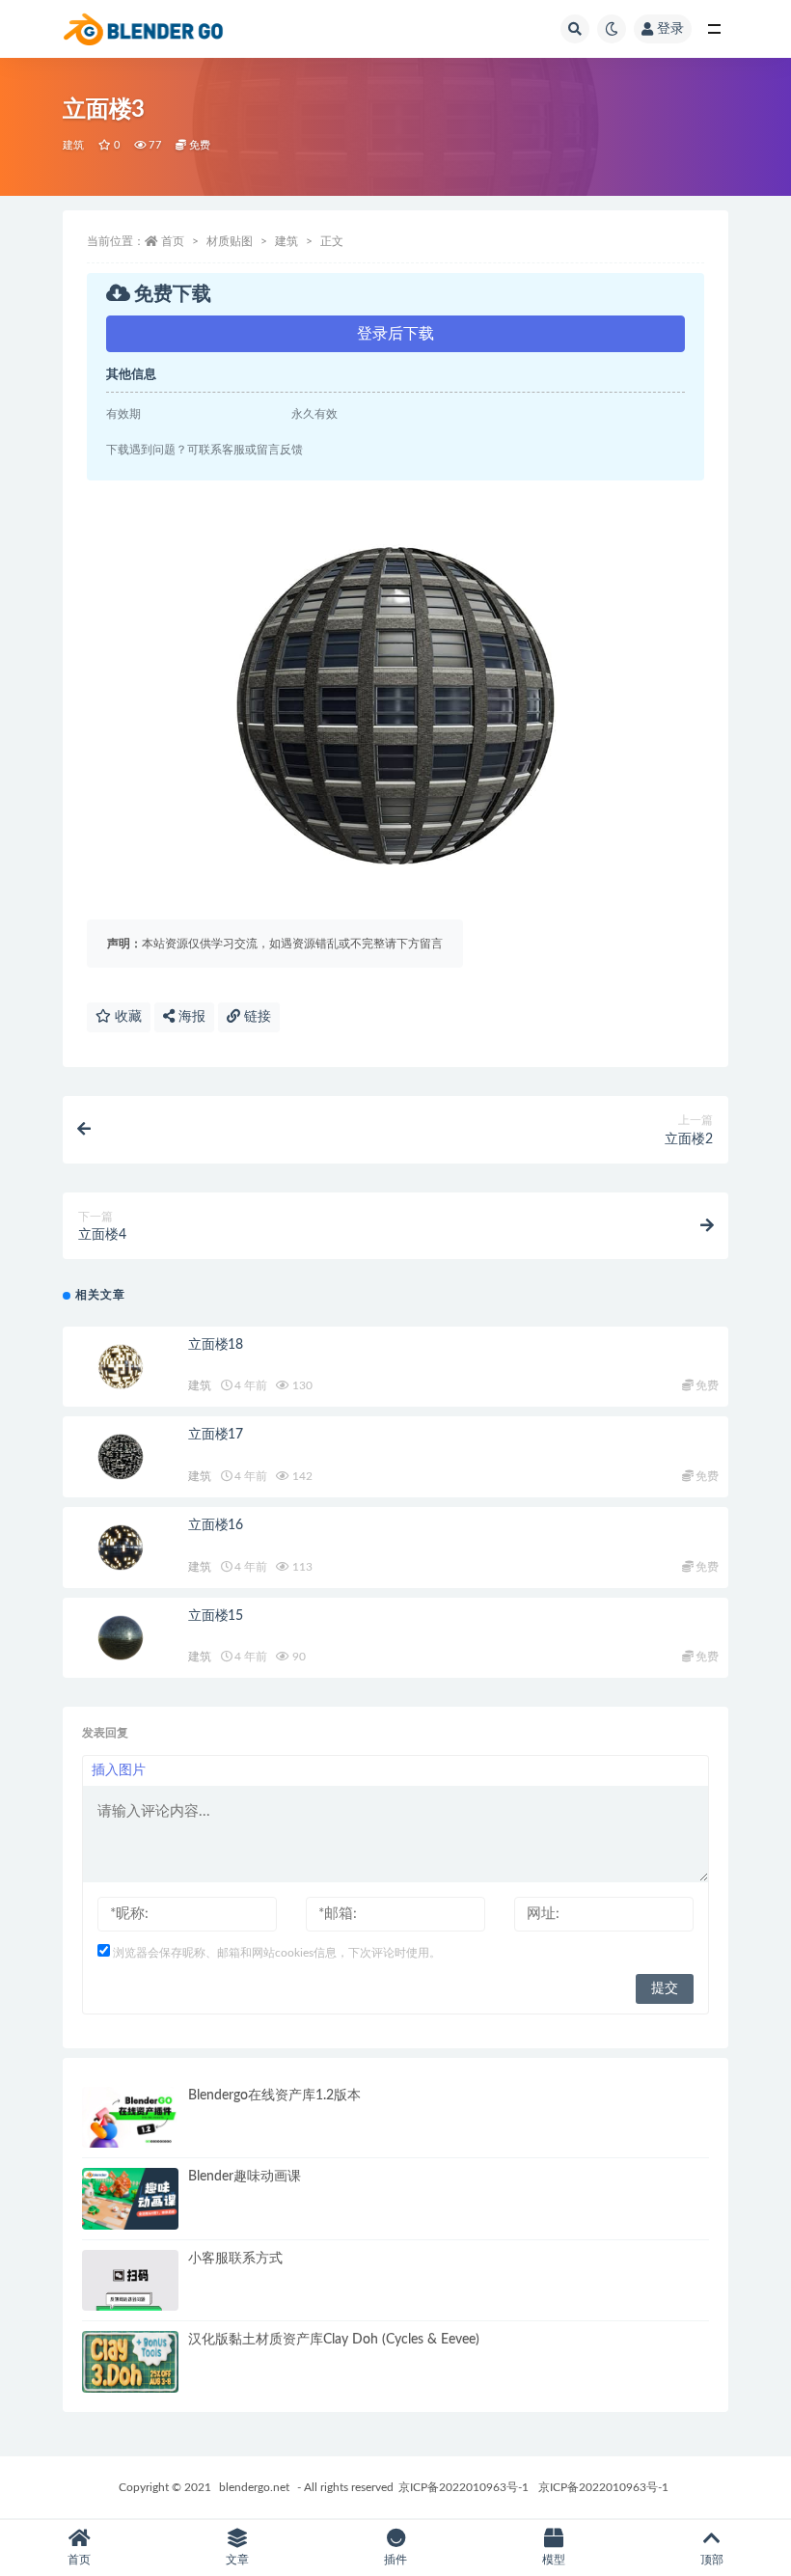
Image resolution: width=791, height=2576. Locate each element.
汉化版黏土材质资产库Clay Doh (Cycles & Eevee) (334, 2340)
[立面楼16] (121, 1548)
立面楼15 (216, 1616)
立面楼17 (216, 1435)
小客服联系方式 (235, 2259)
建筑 (73, 145)
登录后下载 (395, 334)
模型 (554, 2560)
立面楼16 (216, 1525)
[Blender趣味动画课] (130, 2199)
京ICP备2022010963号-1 (464, 2487)
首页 (173, 241)
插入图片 (119, 1770)
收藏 (126, 1017)
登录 (670, 29)
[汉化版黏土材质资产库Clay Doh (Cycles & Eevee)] (130, 2362)
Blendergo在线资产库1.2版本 (274, 2096)
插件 (395, 2560)
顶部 (712, 2560)
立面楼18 (216, 1345)
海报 (190, 1017)
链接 (256, 1017)
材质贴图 (230, 241)
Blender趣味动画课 (245, 2177)
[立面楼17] (121, 1457)
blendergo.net (254, 2487)
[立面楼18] (121, 1367)
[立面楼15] (121, 1638)
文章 (237, 2560)
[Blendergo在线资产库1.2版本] (130, 2118)
